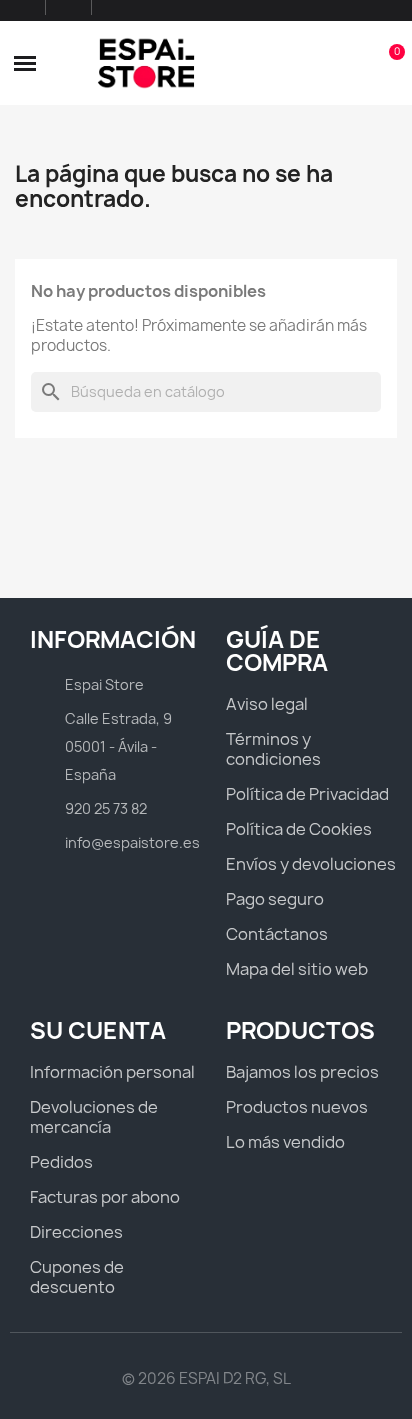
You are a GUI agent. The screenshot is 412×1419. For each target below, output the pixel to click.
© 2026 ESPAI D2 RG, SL (206, 1378)
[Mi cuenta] (354, 63)
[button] (25, 63)
